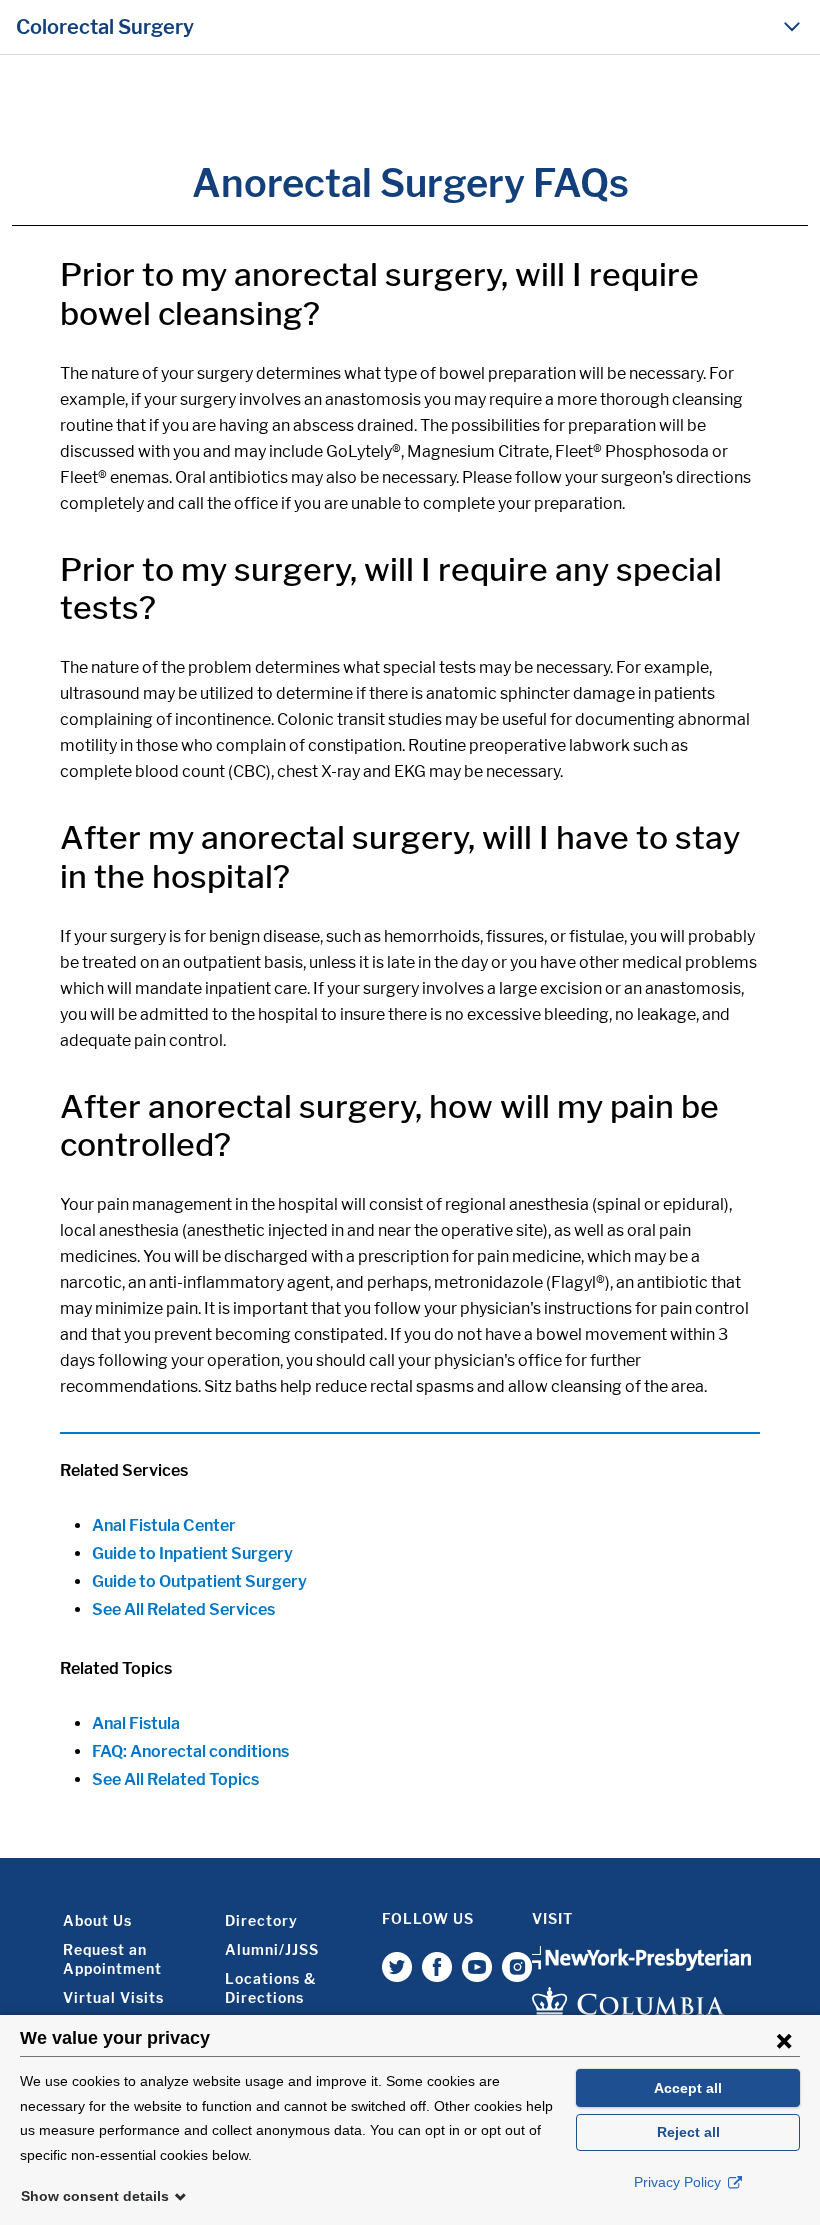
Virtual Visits (113, 1997)
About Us (97, 1920)
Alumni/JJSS (272, 1949)
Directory (261, 1920)
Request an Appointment (112, 1959)
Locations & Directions (270, 1988)
